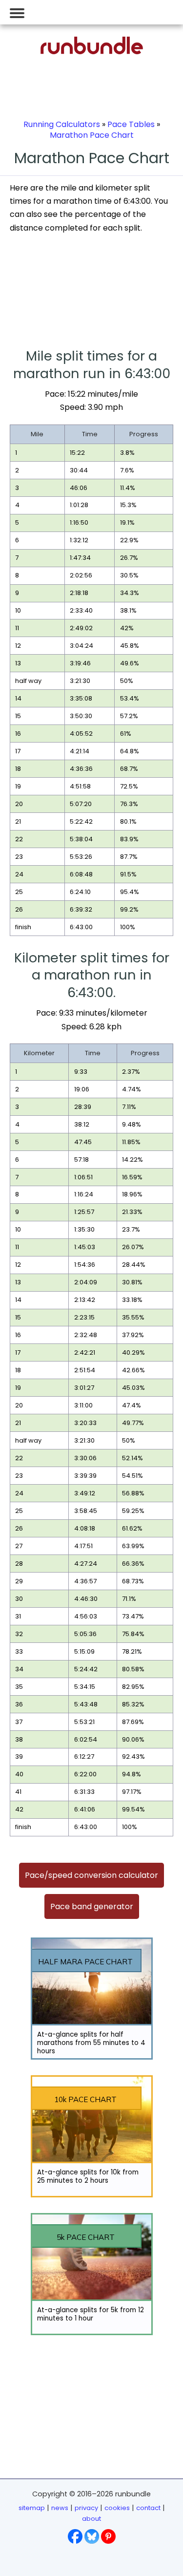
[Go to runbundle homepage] (92, 52)
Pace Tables (131, 124)
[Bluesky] (92, 2536)
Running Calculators (62, 124)
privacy (86, 2508)
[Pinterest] (108, 2536)
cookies (117, 2508)
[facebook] (75, 2536)
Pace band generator (92, 1906)
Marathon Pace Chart (92, 135)
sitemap (32, 2508)
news (60, 2508)
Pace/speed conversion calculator (91, 1875)
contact (148, 2508)
